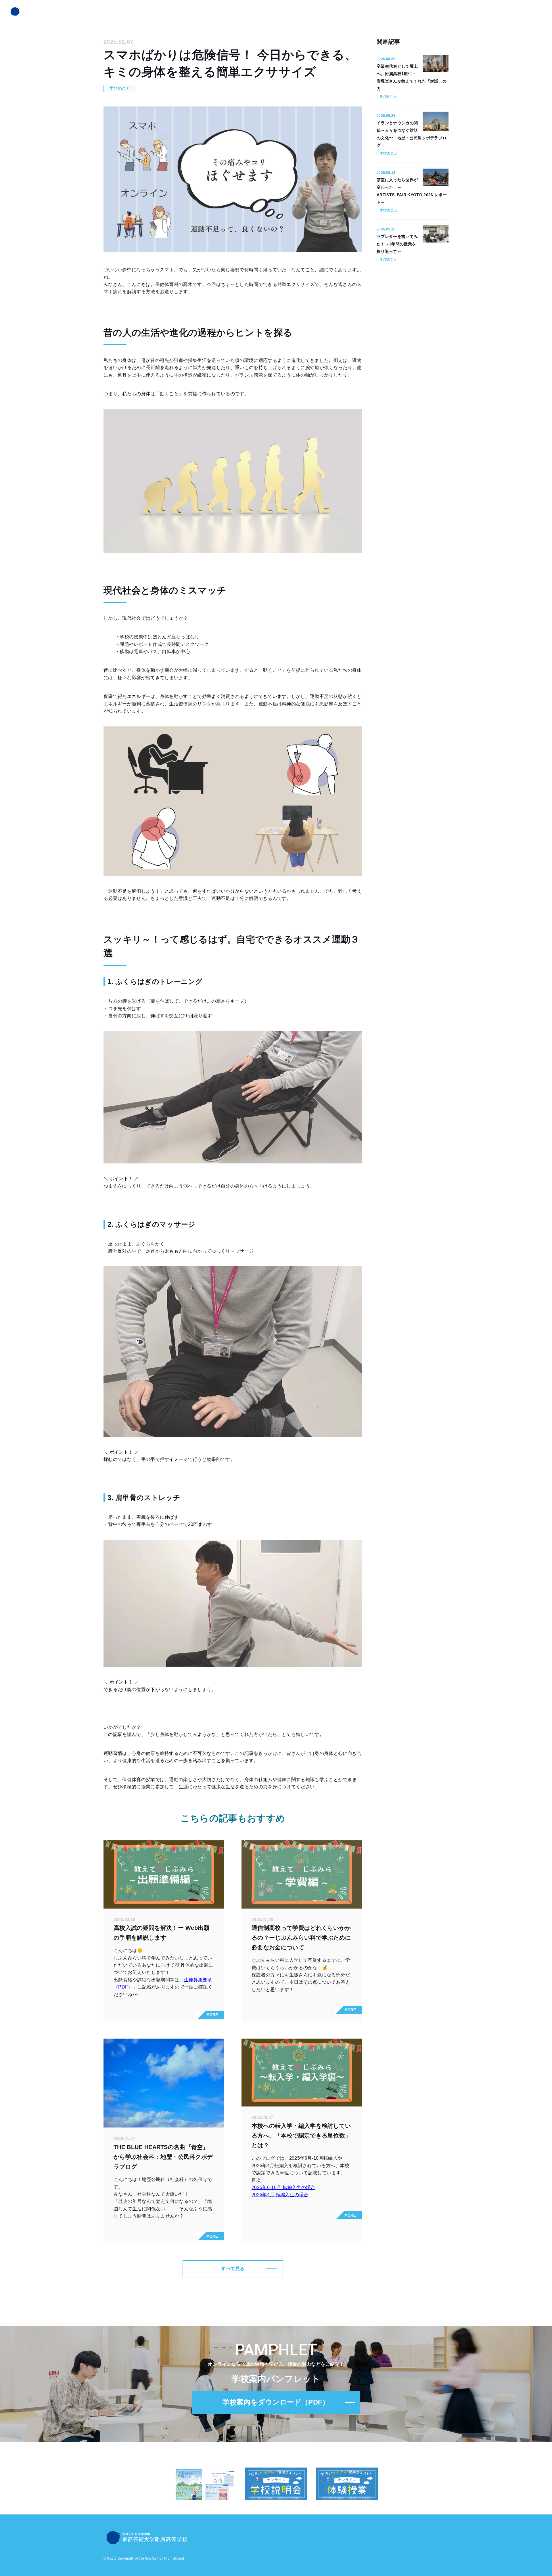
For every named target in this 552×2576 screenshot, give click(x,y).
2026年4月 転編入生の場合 (280, 2195)
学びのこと (120, 88)
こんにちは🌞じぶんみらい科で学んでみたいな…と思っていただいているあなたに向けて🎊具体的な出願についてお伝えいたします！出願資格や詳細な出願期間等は (163, 1965)
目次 (256, 2180)
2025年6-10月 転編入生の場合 (283, 2187)
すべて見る (233, 2269)
